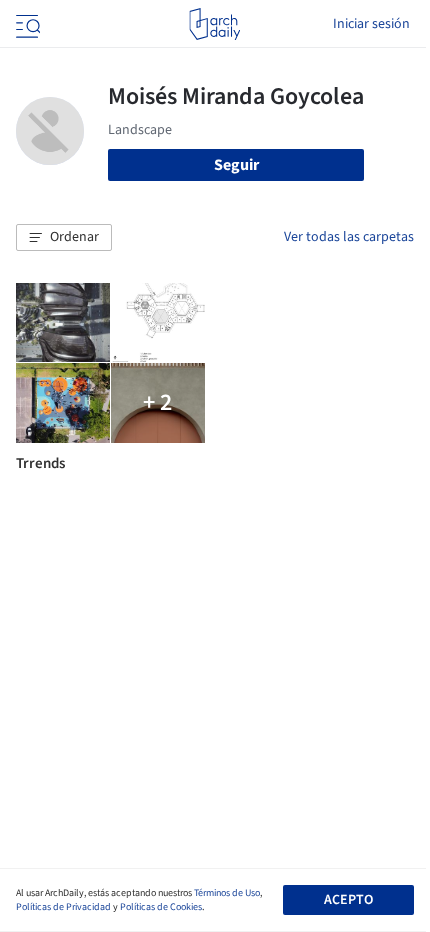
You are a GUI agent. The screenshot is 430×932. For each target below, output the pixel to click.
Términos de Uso (227, 893)
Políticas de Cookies (161, 907)
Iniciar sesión (371, 24)
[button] (64, 238)
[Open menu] (26, 24)
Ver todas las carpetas (349, 237)
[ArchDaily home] (214, 24)
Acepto (348, 900)
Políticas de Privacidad (63, 907)
